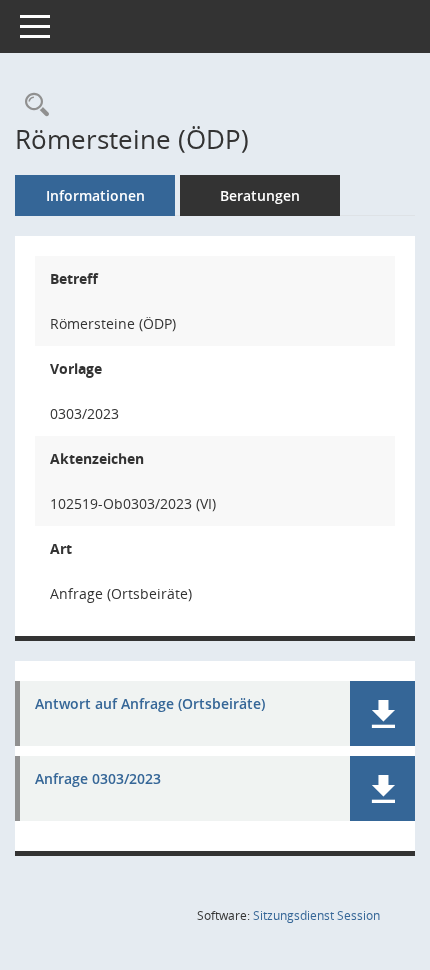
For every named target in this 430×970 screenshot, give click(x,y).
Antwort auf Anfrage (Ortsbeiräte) (150, 704)
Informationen (95, 195)
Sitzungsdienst (316, 915)
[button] (382, 713)
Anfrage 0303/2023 (98, 779)
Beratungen (260, 195)
